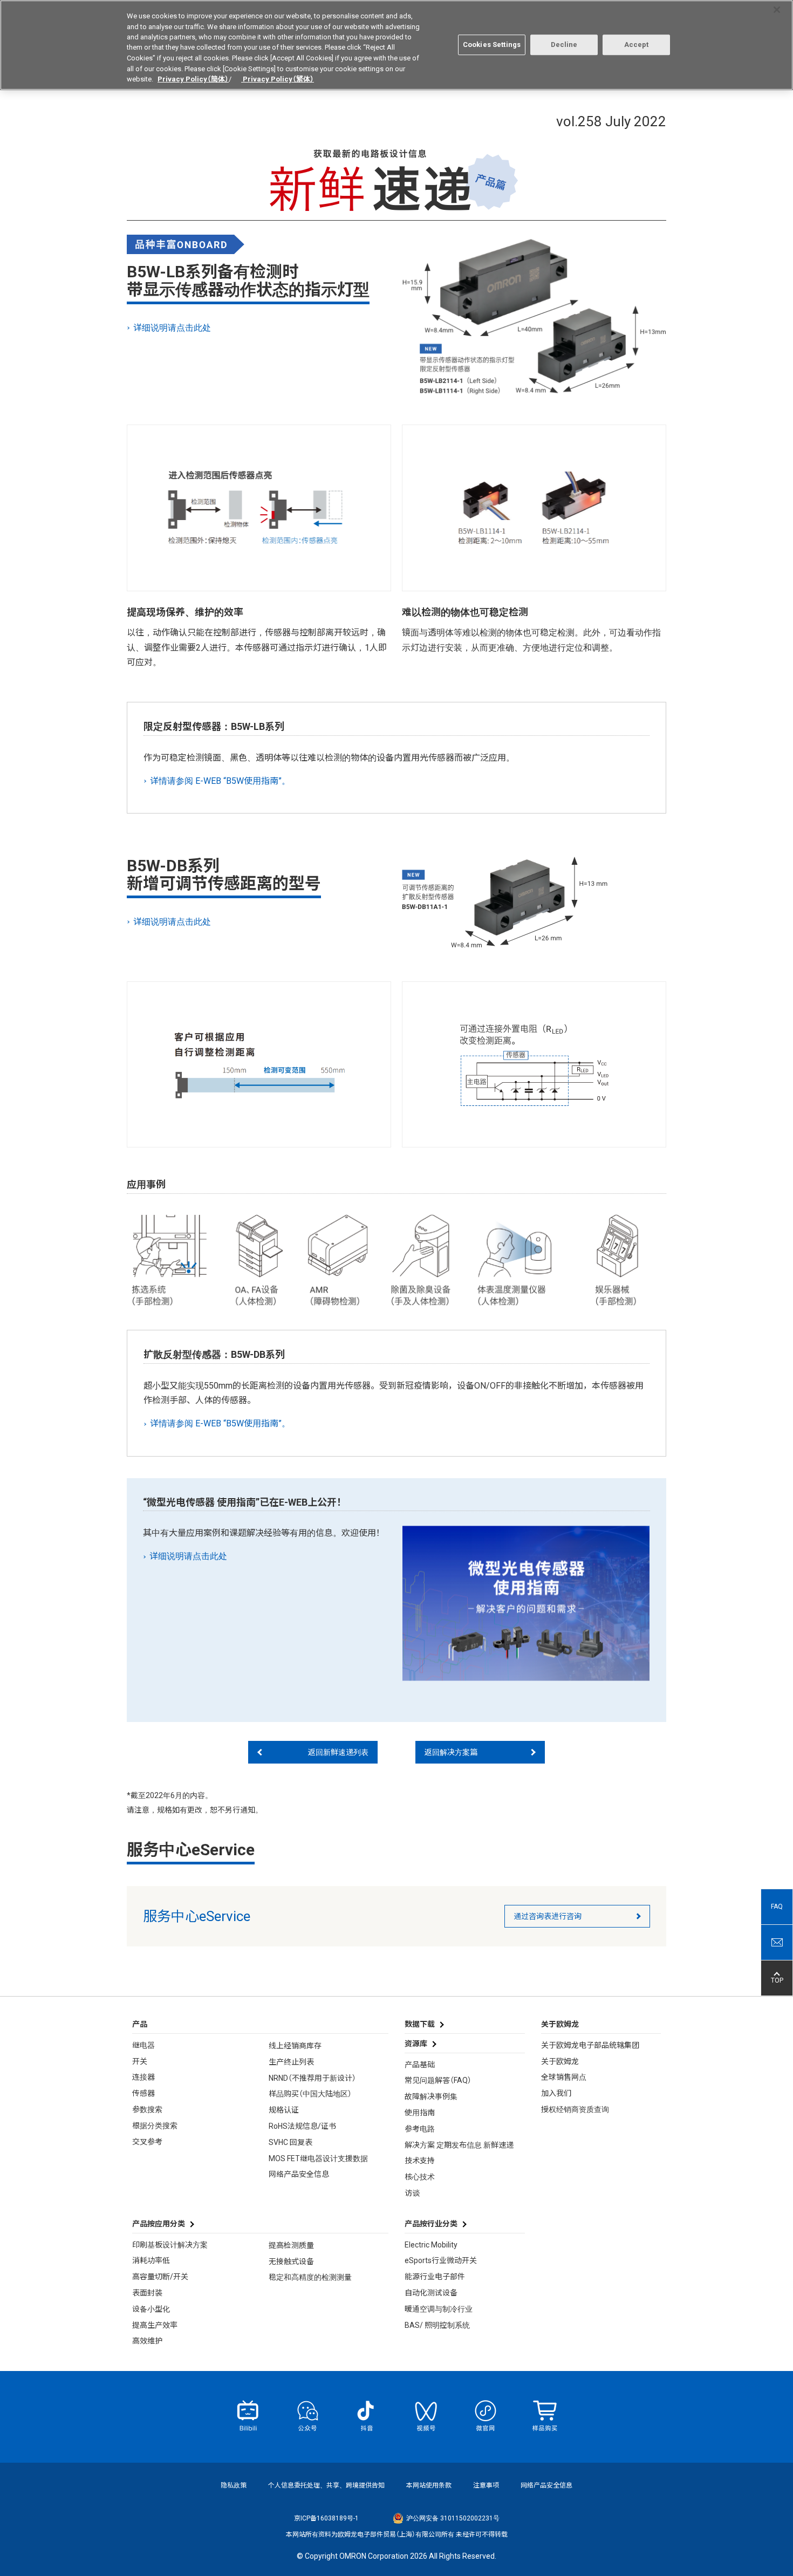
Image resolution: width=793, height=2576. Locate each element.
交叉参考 (147, 2142)
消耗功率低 (151, 2260)
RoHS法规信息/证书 (302, 2126)
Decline (564, 45)
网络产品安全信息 (299, 2174)
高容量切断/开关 (160, 2277)
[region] (396, 45)
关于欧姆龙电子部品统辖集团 (590, 2045)
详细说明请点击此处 (173, 328)
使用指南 (420, 2113)
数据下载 (420, 2024)
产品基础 (420, 2065)
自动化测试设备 (431, 2293)
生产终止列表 (291, 2062)
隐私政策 (234, 2485)
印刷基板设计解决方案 (170, 2245)
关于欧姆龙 (560, 2061)
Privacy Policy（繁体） (278, 79)
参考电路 (420, 2129)
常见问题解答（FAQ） (438, 2080)
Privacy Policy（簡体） (193, 79)
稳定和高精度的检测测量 (310, 2277)
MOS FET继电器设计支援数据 (318, 2158)
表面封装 (147, 2293)
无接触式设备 (291, 2261)
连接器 (143, 2077)
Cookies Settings (492, 45)
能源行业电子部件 (435, 2277)
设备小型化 (151, 2309)
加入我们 (556, 2093)
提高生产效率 (155, 2325)
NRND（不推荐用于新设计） (312, 2078)
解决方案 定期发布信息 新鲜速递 (459, 2145)
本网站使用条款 (429, 2485)
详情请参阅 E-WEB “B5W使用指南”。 (221, 781)
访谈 (412, 2193)
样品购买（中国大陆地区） (310, 2094)
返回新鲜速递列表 (338, 1752)
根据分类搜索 (155, 2126)
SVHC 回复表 (290, 2142)
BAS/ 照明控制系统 (437, 2325)
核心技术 (420, 2177)
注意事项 (486, 2485)
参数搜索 (147, 2109)
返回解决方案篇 (451, 1752)
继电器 (143, 2045)
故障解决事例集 (431, 2096)
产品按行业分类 (431, 2224)
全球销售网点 (564, 2077)
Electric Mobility (431, 2245)
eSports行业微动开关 (441, 2260)
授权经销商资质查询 (575, 2109)
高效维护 (147, 2341)
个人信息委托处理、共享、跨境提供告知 (326, 2485)
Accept (637, 45)
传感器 (143, 2093)
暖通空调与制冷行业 (439, 2309)
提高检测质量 (291, 2245)
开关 (140, 2061)
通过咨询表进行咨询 (548, 1916)
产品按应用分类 (159, 2224)
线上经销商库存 (295, 2046)
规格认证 (284, 2110)
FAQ (777, 1907)
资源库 (416, 2044)
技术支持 (420, 2161)
